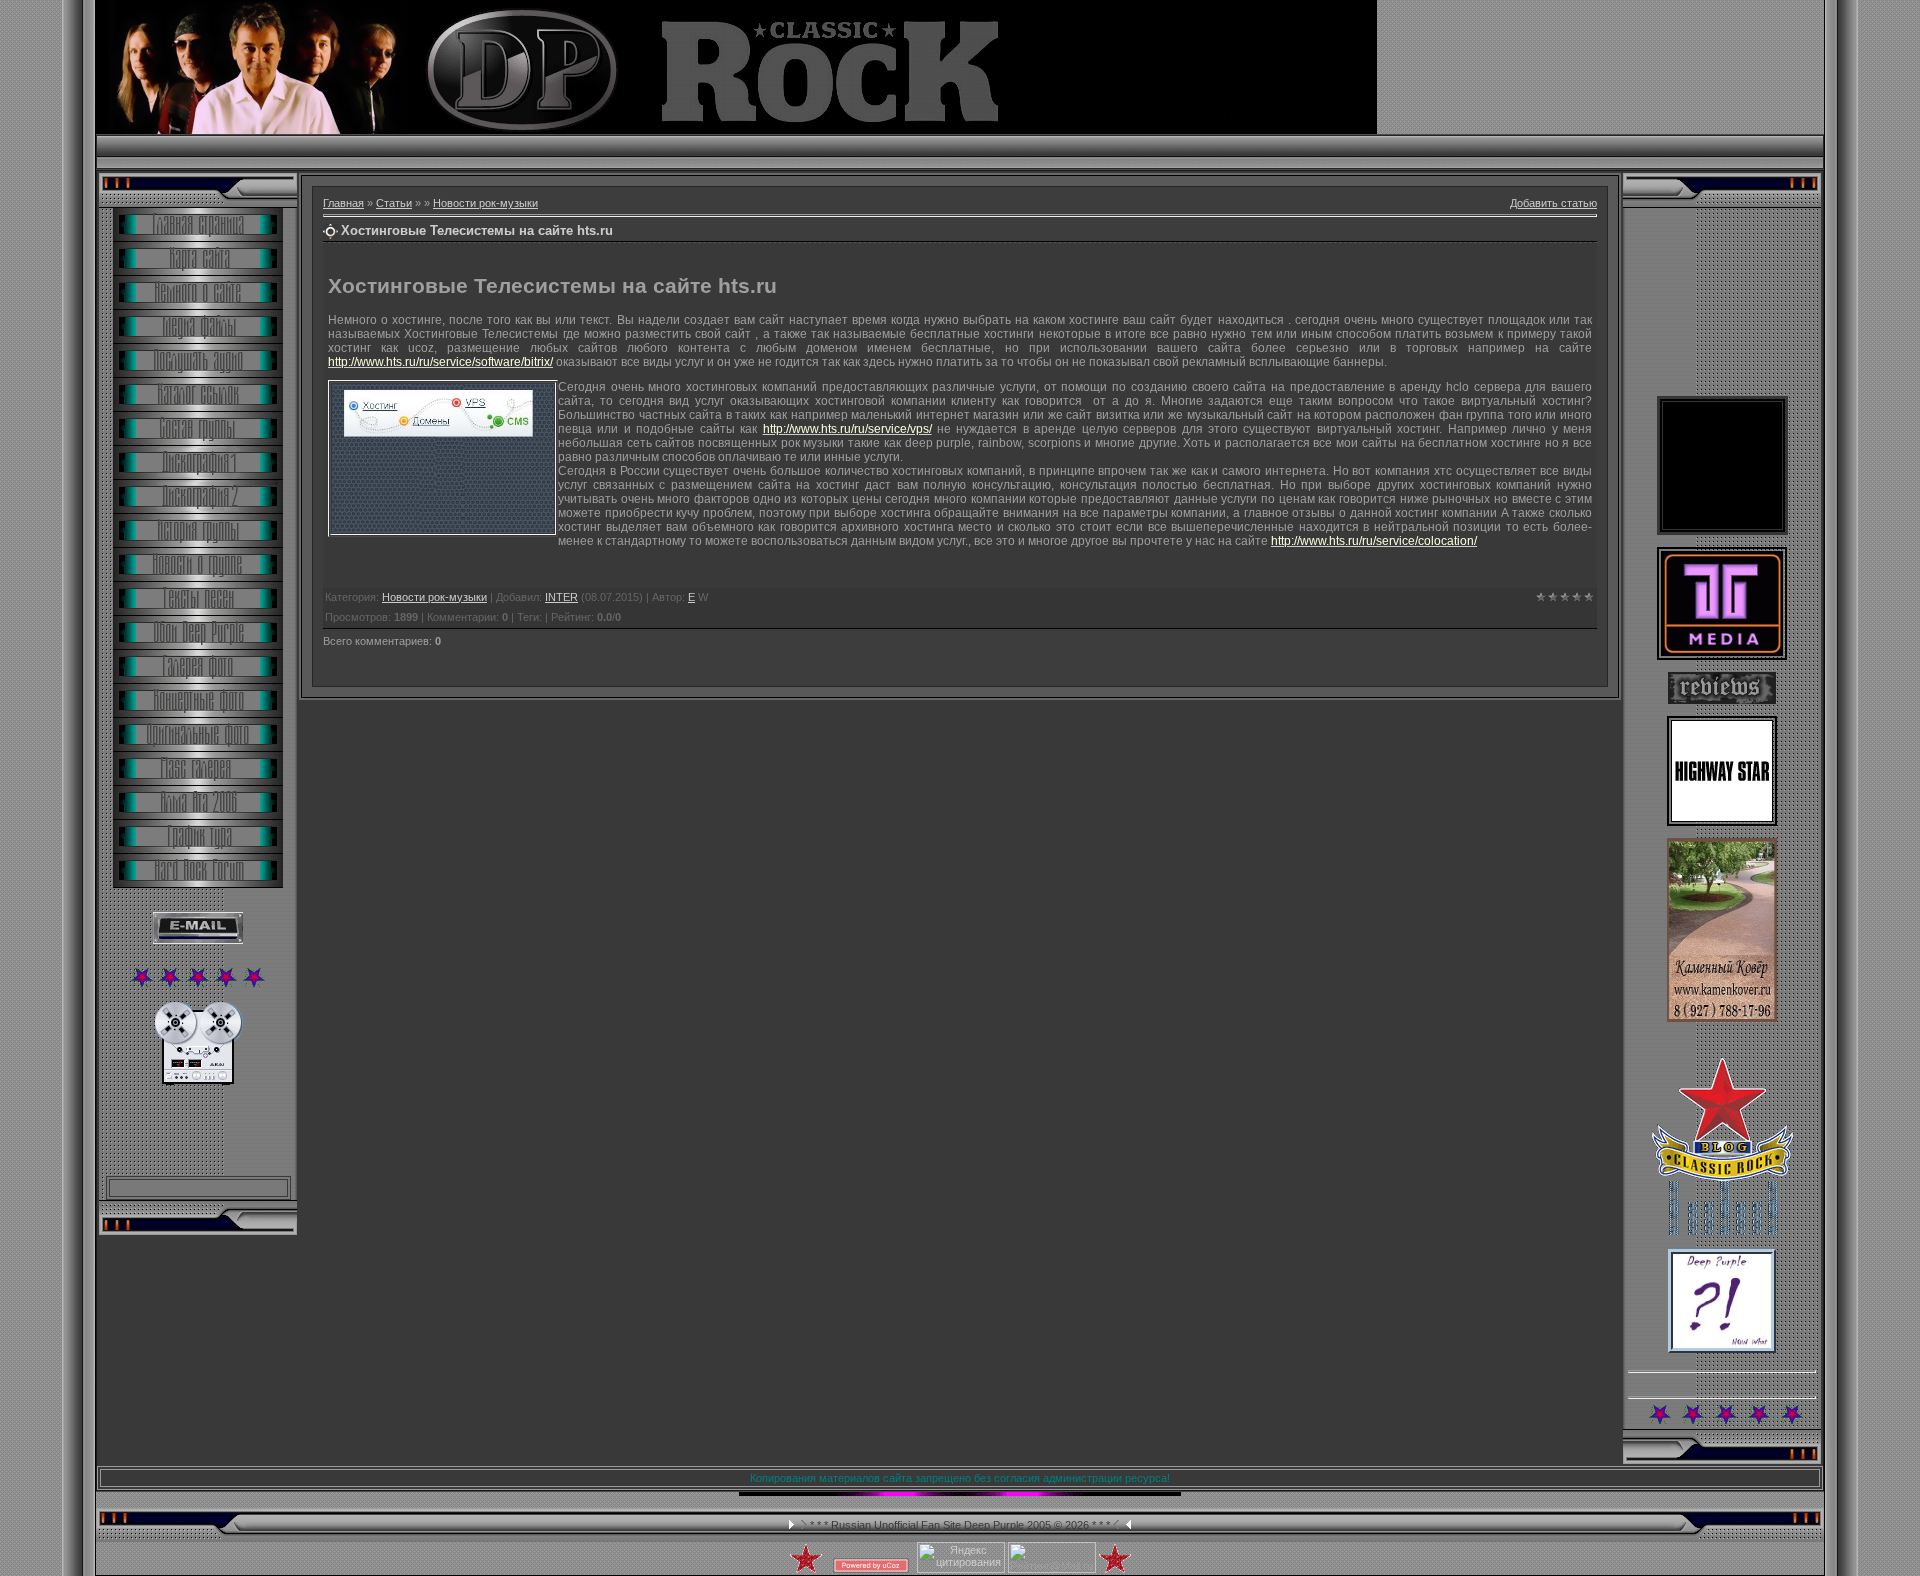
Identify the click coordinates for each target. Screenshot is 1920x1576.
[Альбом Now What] (1722, 1349)
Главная (343, 203)
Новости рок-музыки (485, 203)
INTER (561, 597)
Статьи (394, 203)
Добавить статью (1553, 203)
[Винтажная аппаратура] (198, 1081)
